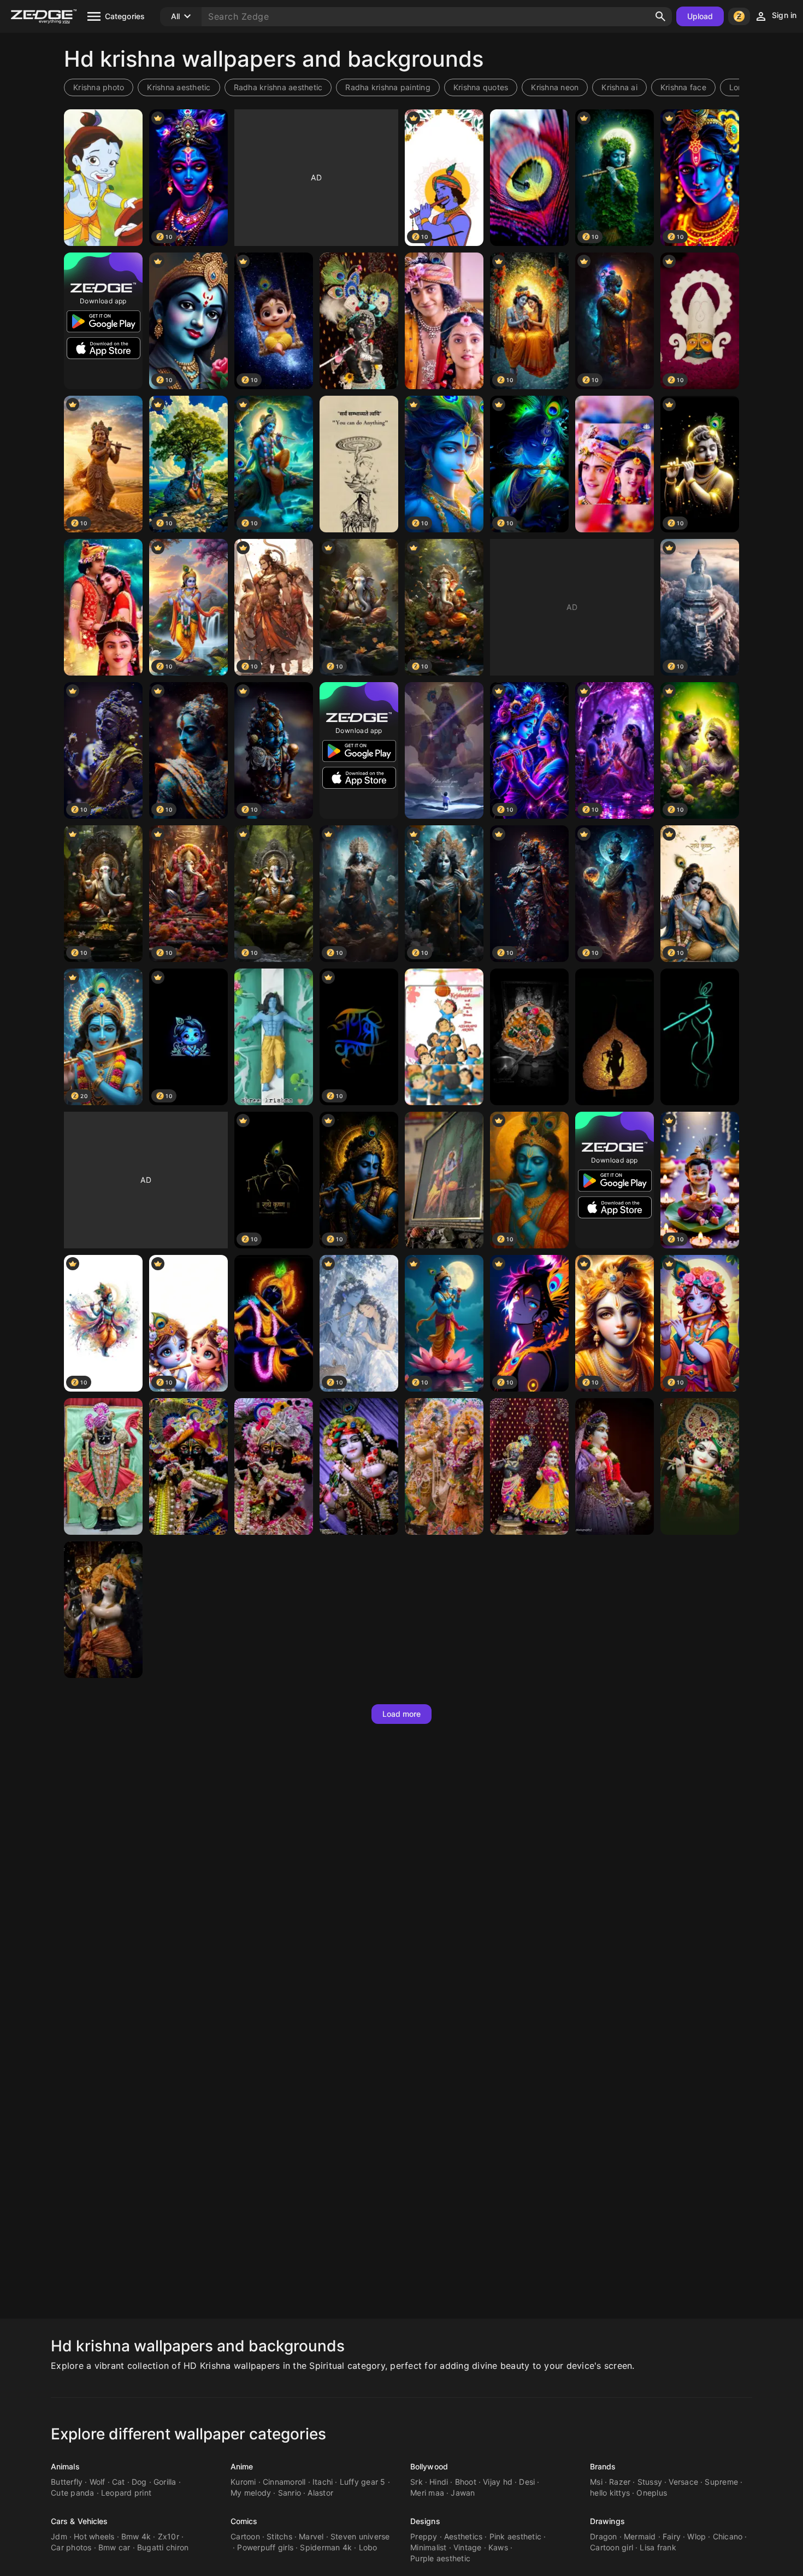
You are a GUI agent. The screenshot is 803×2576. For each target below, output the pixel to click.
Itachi (323, 2482)
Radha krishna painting (388, 87)
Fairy (672, 2536)
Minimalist (429, 2547)
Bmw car (114, 2547)
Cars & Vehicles (79, 2521)
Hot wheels (94, 2536)
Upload (700, 16)
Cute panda (73, 2493)
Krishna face (683, 87)
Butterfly (67, 2482)
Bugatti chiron (163, 2547)
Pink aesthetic (516, 2536)
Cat (119, 2482)
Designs (425, 2521)
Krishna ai (619, 87)
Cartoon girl (612, 2547)
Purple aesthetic (440, 2558)
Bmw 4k (136, 2536)
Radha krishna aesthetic (278, 87)
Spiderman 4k (326, 2547)
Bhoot (466, 2482)
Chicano (728, 2536)
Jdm (59, 2536)
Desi (527, 2482)
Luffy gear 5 (363, 2482)
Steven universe (360, 2536)
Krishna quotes (481, 87)
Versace (683, 2482)
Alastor (320, 2493)
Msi (596, 2482)
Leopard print (126, 2493)
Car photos (71, 2547)
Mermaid (640, 2536)
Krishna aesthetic (179, 87)
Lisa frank (658, 2547)
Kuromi (243, 2482)
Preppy (424, 2536)
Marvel (311, 2536)
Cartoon (245, 2536)
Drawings (607, 2521)
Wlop (696, 2536)
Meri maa (427, 2493)
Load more (402, 1714)
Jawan (463, 2493)
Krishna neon (555, 87)
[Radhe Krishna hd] (615, 464)
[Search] (660, 16)
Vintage (468, 2547)
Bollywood (429, 2466)
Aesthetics (464, 2536)
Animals (65, 2466)
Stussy (650, 2482)
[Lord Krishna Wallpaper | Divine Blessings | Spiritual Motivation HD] (444, 750)
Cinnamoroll (284, 2482)
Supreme (721, 2482)
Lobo (368, 2547)
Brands (603, 2466)
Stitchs (279, 2536)
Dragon (604, 2536)
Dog (139, 2482)
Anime (242, 2466)
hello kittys (610, 2493)
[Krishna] (359, 321)
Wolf (98, 2482)
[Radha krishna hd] (444, 321)
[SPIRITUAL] (529, 178)
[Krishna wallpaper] (103, 1466)
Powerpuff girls (265, 2547)
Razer (620, 2482)
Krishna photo (99, 87)
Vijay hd (498, 2482)
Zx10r (169, 2536)
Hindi (439, 2482)
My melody (251, 2493)
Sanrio (290, 2493)
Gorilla (165, 2482)
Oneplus (652, 2493)
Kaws (498, 2547)
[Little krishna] (103, 178)
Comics (244, 2521)
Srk (417, 2482)
